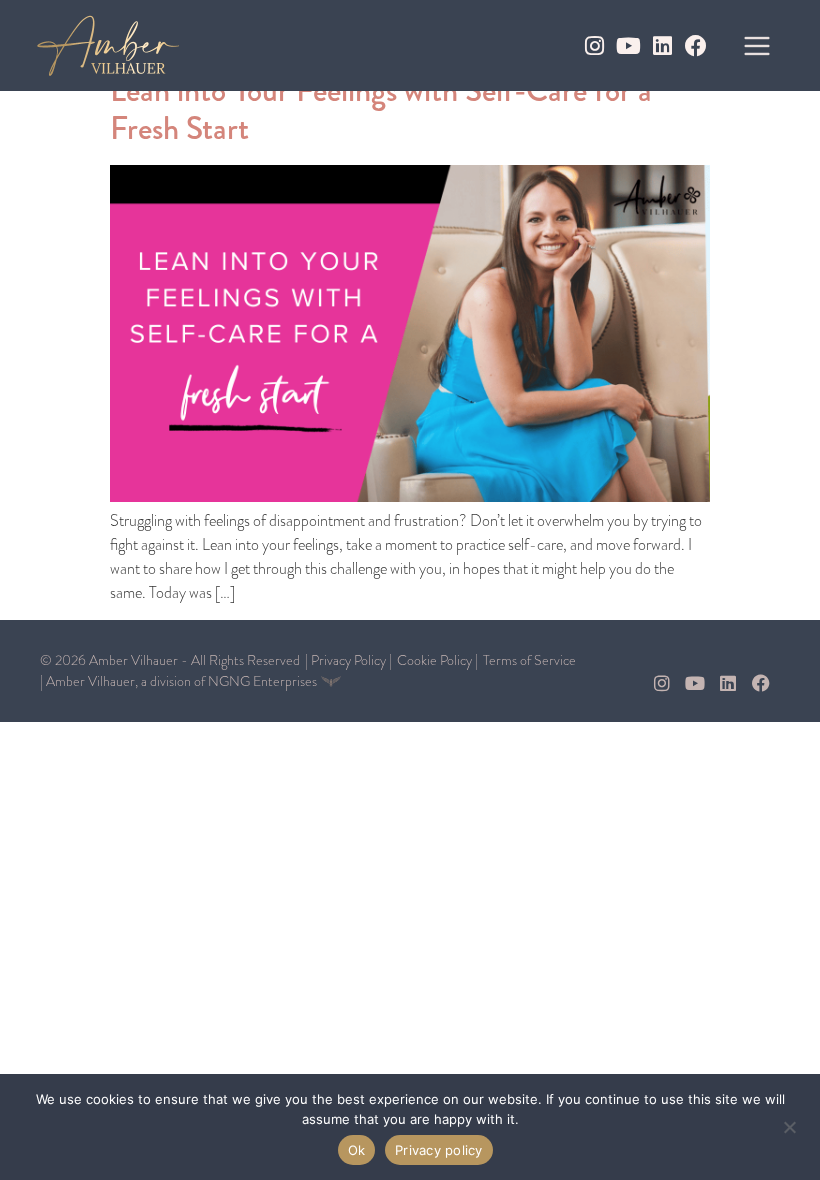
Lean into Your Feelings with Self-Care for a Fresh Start (381, 109)
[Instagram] (594, 46)
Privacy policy (439, 1150)
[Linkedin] (662, 46)
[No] (789, 1125)
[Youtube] (628, 46)
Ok (357, 1150)
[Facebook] (696, 46)
